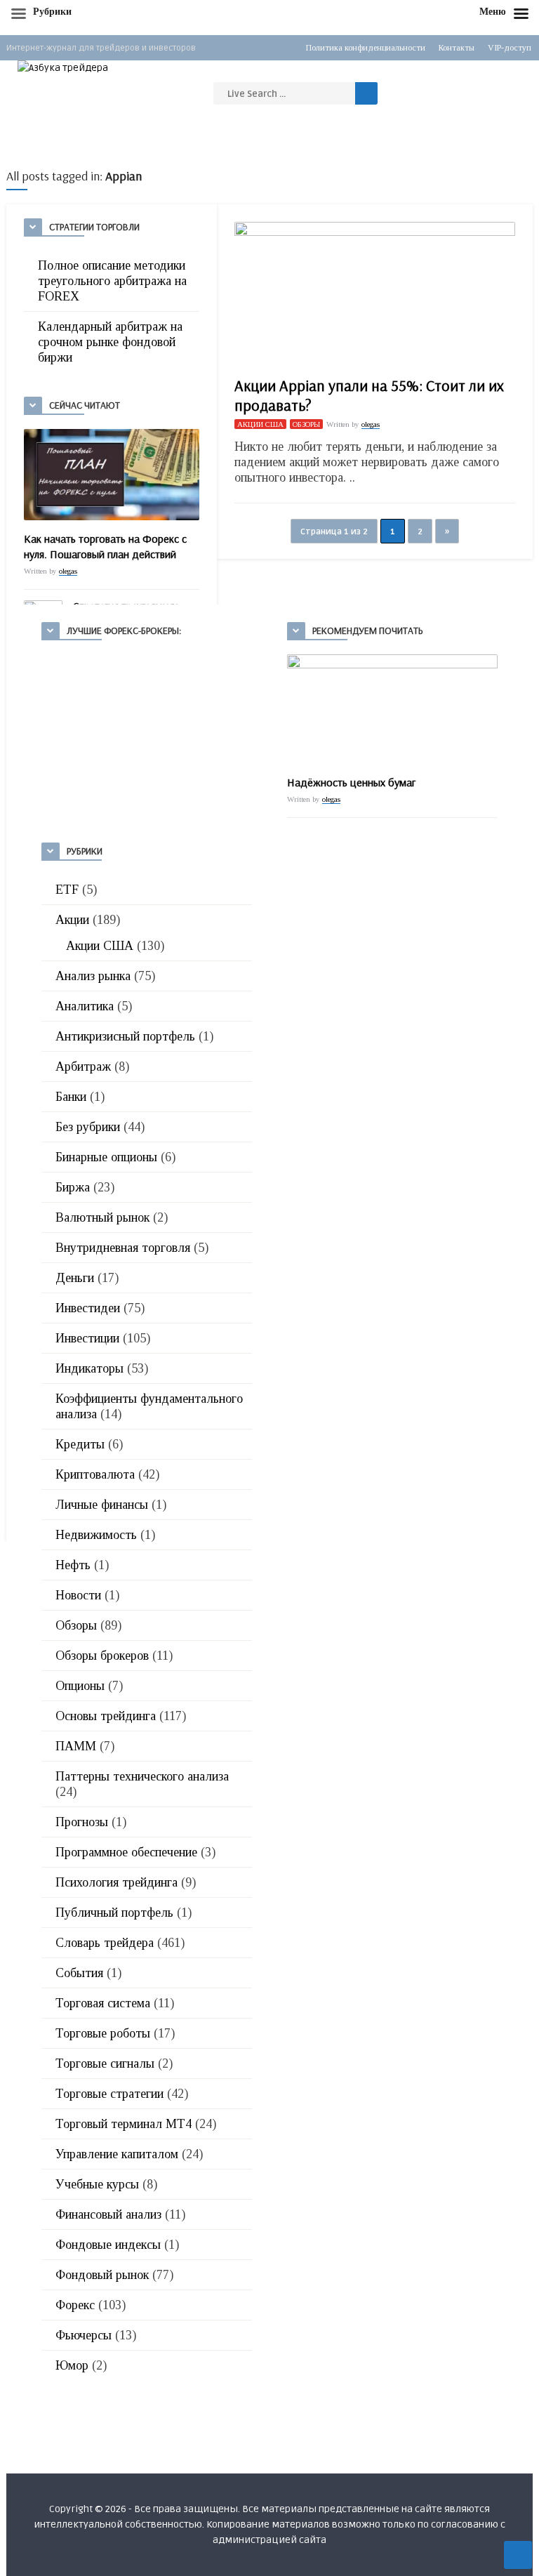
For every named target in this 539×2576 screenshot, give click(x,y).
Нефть (73, 1565)
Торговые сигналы (105, 2063)
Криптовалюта (95, 1474)
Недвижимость (96, 1535)
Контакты (457, 48)
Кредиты (80, 1444)
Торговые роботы (103, 2033)
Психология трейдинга (117, 1882)
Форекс (75, 2305)
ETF (67, 890)
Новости (78, 1595)
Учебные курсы (97, 2184)
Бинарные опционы (106, 1157)
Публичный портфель (114, 1913)
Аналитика (85, 1006)
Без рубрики (88, 1127)
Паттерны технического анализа (142, 1776)
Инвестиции (87, 1338)
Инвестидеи (88, 1308)
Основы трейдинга (106, 1716)
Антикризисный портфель (125, 1036)
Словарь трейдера (105, 1943)
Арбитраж (83, 1066)
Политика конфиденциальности (366, 48)
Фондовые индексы (108, 2245)
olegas (68, 571)
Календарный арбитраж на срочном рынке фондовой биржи (110, 342)
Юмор (72, 2365)
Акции (72, 920)
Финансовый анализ (108, 2214)
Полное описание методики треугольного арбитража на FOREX (112, 281)
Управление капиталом (117, 2154)
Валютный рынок (102, 1217)
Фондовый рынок (102, 2275)
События (79, 1973)
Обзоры (306, 424)
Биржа (73, 1187)
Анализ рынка (93, 976)
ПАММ (76, 1746)
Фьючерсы (84, 2335)
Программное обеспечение (126, 1852)
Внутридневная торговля (123, 1248)
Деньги (75, 1278)
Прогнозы (82, 1822)
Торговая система (103, 2003)
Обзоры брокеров (102, 1656)
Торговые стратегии (109, 2094)
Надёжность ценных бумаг (351, 782)
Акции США (260, 424)
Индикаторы (89, 1368)
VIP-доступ (510, 48)
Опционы (80, 1686)
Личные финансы (102, 1505)
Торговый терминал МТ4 (124, 2124)
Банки (71, 1097)
